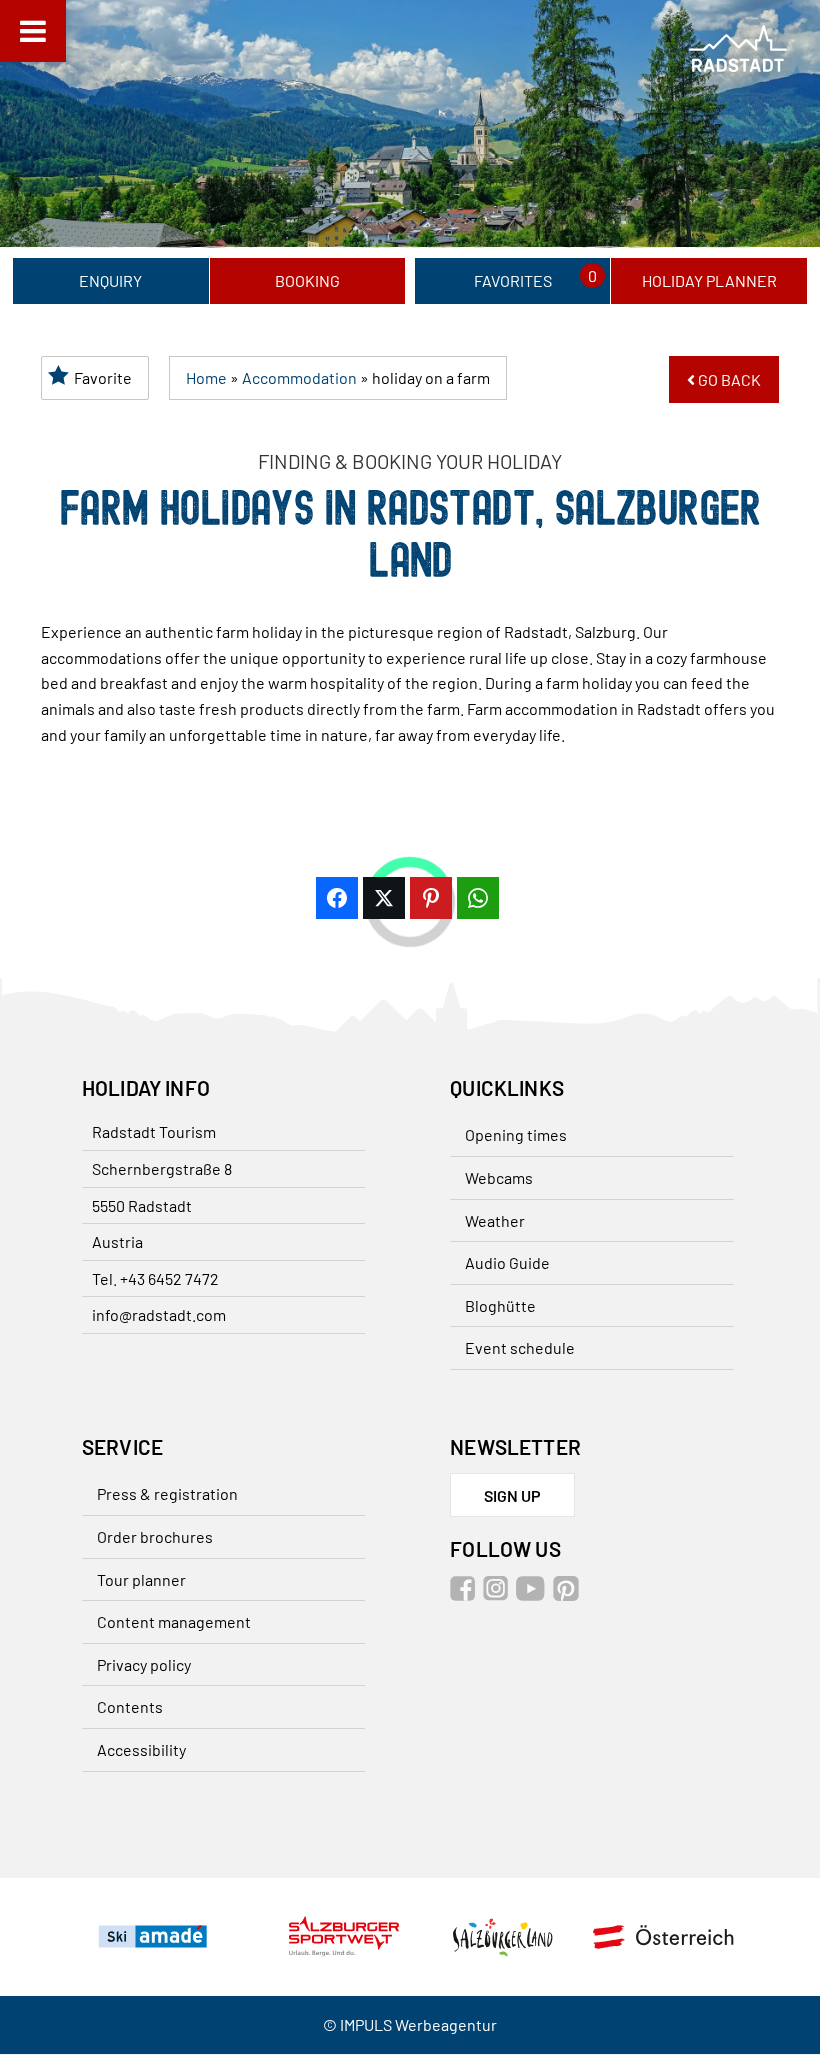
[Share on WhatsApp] (478, 898)
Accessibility (141, 1749)
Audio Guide (507, 1262)
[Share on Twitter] (384, 898)
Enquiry (110, 280)
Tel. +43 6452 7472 (155, 1278)
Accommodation (299, 377)
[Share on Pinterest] (431, 898)
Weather (495, 1220)
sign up (512, 1495)
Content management (174, 1621)
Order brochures (155, 1536)
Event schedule (520, 1347)
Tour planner (141, 1579)
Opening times (516, 1134)
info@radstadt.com (159, 1314)
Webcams (499, 1177)
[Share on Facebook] (337, 898)
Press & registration (167, 1493)
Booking (307, 280)
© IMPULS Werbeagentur (410, 2025)
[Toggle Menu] (33, 31)
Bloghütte (500, 1305)
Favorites (513, 280)
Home (206, 377)
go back (728, 379)
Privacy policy (144, 1664)
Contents (130, 1706)
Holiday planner (709, 280)
